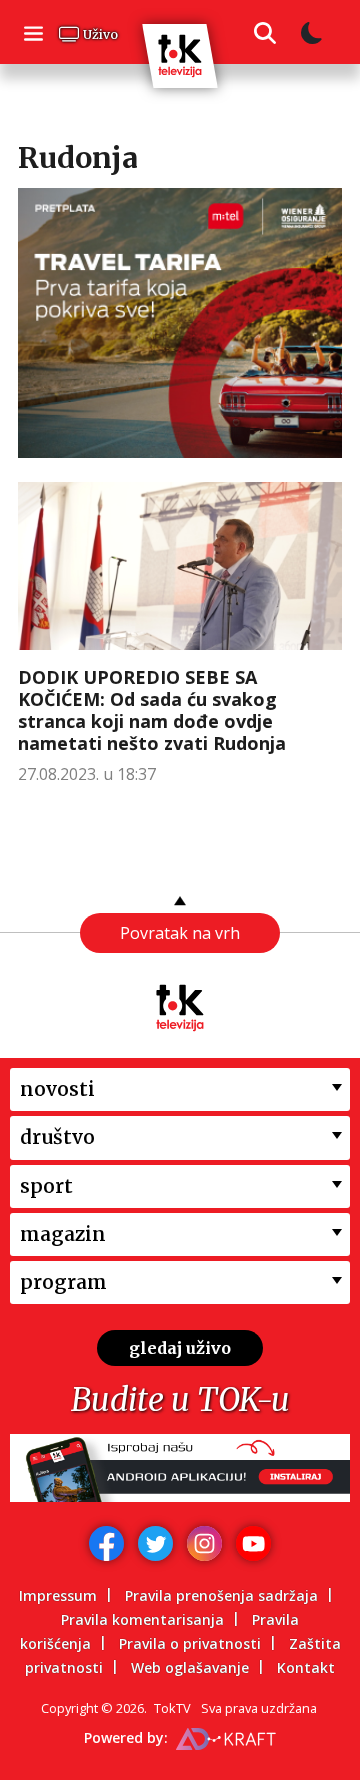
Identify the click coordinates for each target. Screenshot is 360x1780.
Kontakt (306, 1667)
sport (46, 1186)
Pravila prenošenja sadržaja (221, 1595)
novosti (57, 1089)
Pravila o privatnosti (190, 1643)
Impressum (58, 1595)
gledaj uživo (180, 1348)
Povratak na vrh (180, 933)
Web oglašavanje (190, 1667)
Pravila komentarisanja (142, 1619)
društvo (57, 1137)
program (63, 1282)
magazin (63, 1234)
